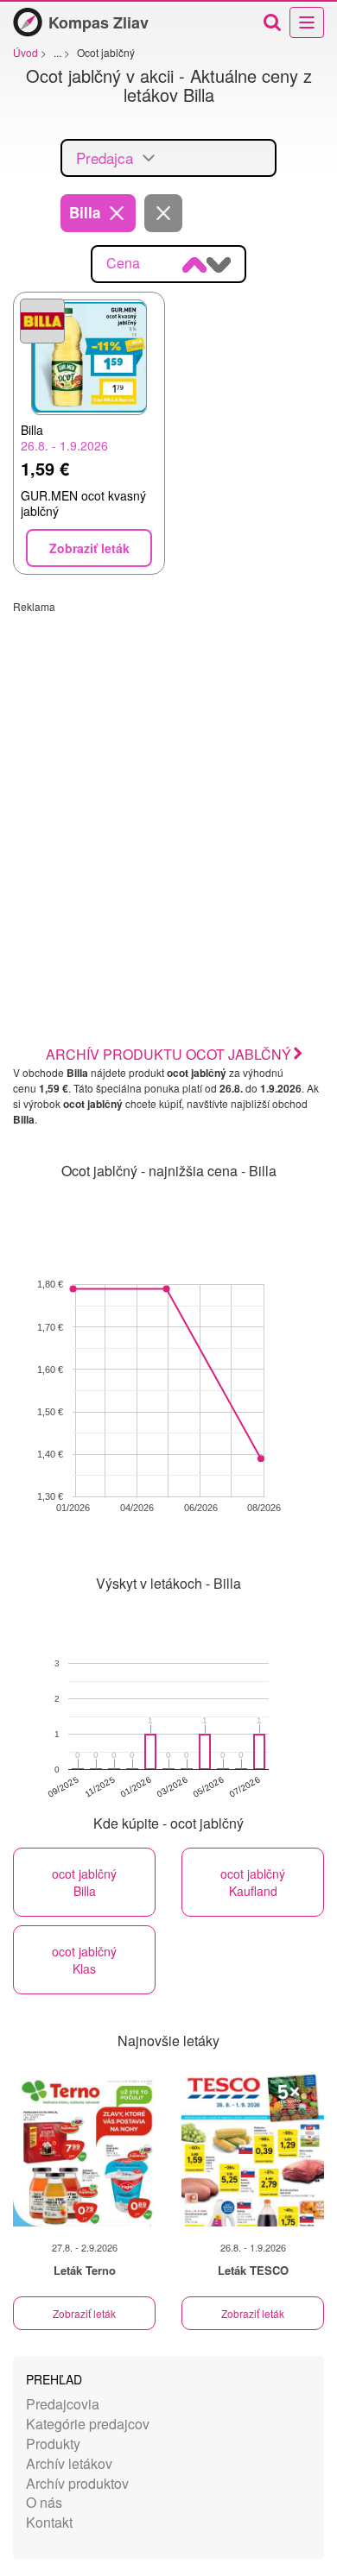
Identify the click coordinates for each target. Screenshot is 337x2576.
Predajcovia (63, 2404)
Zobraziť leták (84, 2313)
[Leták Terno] (84, 2149)
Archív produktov (77, 2483)
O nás (44, 2502)
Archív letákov (69, 2463)
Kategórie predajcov (88, 2424)
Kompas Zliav (99, 22)
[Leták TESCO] (253, 2149)
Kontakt (49, 2522)
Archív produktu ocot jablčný (168, 1054)
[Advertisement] (168, 782)
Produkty (53, 2444)
